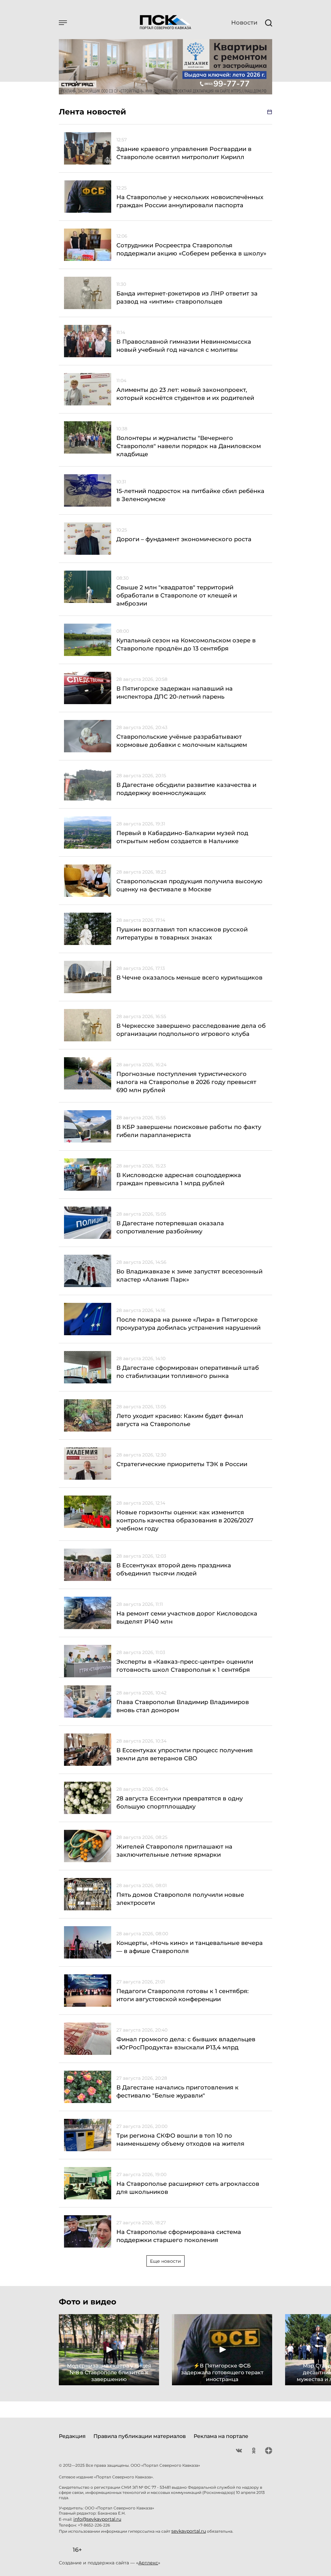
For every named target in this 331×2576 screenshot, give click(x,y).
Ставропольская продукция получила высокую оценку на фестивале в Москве (189, 885)
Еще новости (165, 2261)
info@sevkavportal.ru (97, 2519)
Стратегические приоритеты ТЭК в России (182, 1464)
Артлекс (148, 2563)
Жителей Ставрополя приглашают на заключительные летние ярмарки (174, 1851)
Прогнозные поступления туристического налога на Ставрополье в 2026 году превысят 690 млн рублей (186, 1082)
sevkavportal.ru (189, 2531)
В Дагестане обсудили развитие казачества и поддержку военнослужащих (186, 789)
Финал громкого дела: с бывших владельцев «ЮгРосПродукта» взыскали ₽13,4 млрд (186, 2043)
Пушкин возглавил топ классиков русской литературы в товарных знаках (182, 934)
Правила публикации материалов (140, 2436)
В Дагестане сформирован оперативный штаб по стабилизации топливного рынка (188, 1372)
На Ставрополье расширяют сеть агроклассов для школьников (188, 2188)
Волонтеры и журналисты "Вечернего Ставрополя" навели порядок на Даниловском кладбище (189, 446)
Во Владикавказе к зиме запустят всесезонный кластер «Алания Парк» (189, 1276)
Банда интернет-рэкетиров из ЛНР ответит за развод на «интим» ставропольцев (187, 298)
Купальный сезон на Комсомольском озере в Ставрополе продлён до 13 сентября (186, 644)
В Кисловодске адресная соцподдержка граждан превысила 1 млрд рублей (179, 1179)
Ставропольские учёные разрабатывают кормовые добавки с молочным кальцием (182, 741)
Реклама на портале (221, 2436)
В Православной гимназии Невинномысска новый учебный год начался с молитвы (184, 346)
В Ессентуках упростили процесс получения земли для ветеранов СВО (185, 1754)
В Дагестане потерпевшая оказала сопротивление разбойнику (170, 1227)
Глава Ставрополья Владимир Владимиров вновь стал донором (183, 1706)
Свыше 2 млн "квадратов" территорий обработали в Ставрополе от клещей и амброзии (177, 596)
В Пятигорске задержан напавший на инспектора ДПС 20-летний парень (175, 693)
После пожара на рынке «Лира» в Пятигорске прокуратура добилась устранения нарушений (188, 1324)
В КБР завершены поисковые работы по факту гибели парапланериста (189, 1131)
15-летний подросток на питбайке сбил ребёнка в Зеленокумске (190, 495)
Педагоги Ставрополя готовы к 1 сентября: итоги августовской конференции (182, 1995)
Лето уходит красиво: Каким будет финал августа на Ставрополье (180, 1420)
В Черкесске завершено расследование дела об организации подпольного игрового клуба (191, 1030)
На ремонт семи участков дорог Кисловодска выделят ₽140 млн (187, 1618)
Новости (244, 23)
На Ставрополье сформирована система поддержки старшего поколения (179, 2236)
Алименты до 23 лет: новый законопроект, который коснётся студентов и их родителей (185, 394)
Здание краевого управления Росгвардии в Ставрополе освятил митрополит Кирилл (184, 153)
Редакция (72, 2436)
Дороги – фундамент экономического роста (184, 539)
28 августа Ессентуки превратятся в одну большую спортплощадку (180, 1803)
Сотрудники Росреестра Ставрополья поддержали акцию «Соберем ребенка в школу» (191, 249)
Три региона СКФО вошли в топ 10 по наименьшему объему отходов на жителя (180, 2140)
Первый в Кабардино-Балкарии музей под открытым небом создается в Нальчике (182, 837)
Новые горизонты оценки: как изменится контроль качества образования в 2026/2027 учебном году (185, 1520)
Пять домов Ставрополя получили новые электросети (180, 1899)
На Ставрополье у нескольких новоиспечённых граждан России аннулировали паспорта (190, 201)
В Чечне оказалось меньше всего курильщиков (189, 978)
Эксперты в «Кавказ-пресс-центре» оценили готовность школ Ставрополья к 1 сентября (185, 1666)
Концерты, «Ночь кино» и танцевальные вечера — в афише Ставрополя (190, 1947)
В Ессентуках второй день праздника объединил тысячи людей (174, 1569)
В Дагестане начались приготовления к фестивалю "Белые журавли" (177, 2092)
